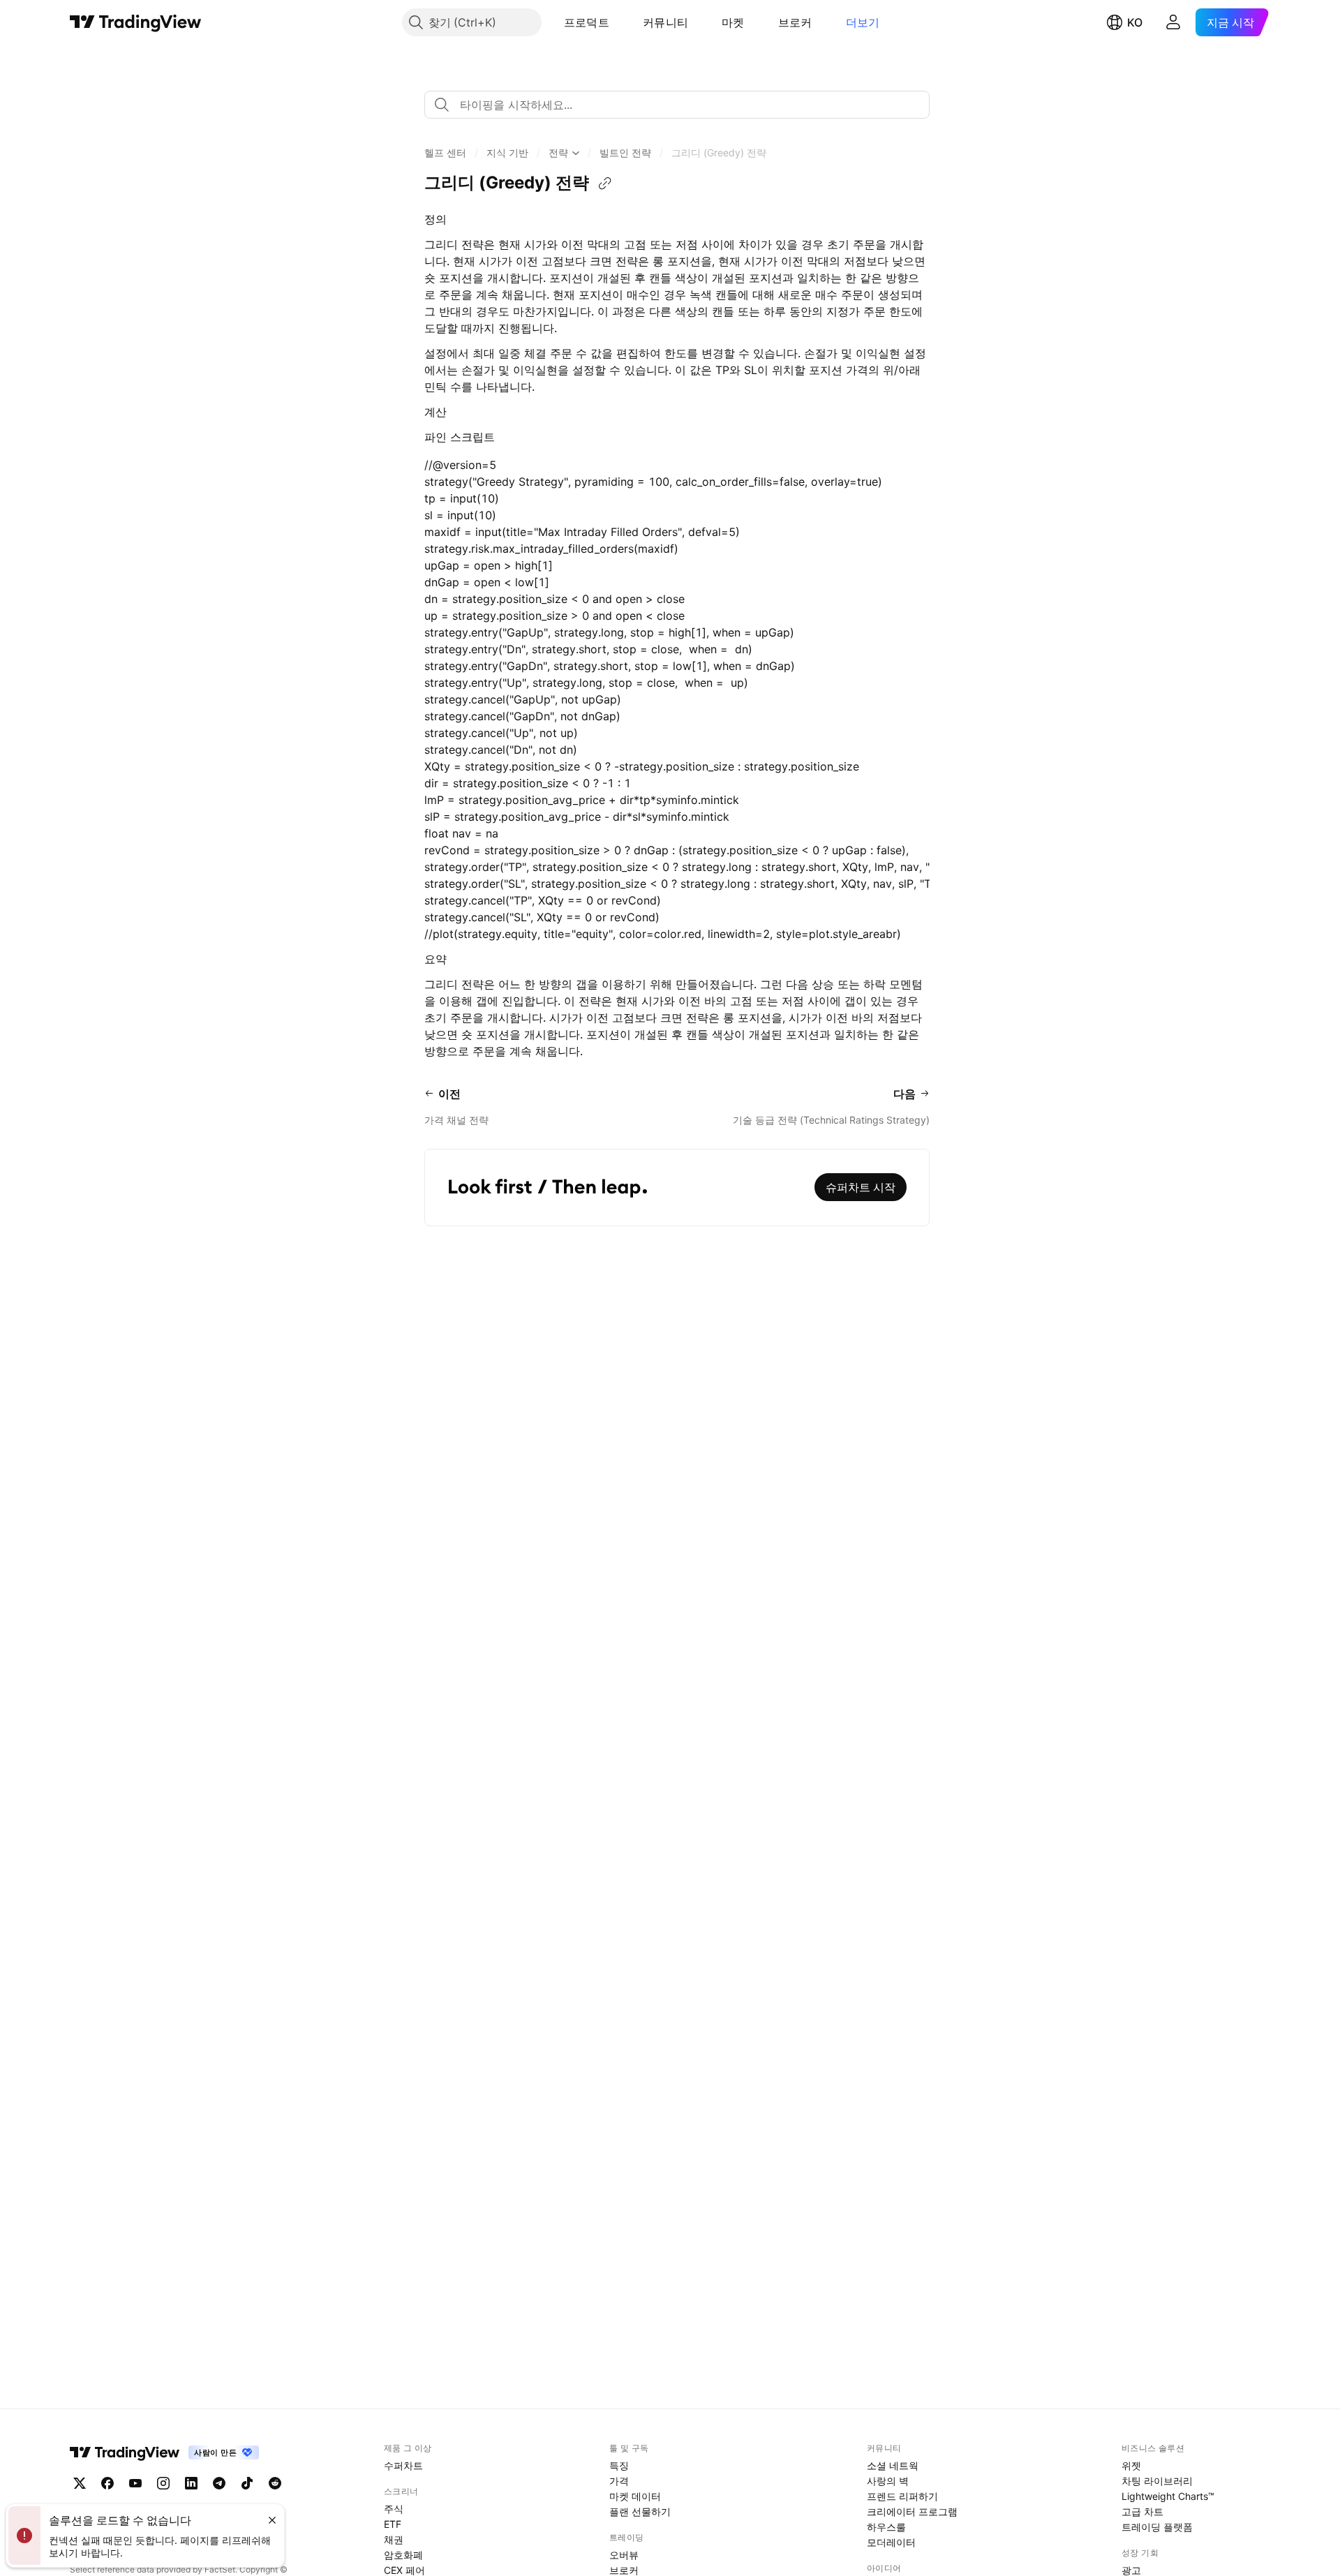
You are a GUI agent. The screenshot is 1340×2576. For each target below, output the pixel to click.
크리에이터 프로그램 (912, 2511)
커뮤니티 (665, 22)
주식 (394, 2509)
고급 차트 (1142, 2511)
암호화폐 (403, 2555)
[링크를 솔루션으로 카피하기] (605, 184)
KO (1135, 22)
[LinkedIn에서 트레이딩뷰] (191, 2483)
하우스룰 (886, 2527)
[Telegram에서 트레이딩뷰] (219, 2483)
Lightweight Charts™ (1168, 2496)
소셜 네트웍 (893, 2465)
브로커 (795, 22)
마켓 (733, 22)
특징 (619, 2465)
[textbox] (683, 105)
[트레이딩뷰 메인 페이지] (136, 22)
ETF (393, 2524)
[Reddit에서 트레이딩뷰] (275, 2483)
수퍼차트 (403, 2465)
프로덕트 (587, 22)
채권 (394, 2539)
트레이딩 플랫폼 (1157, 2527)
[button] (620, 22)
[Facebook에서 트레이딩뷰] (107, 2483)
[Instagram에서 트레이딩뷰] (163, 2483)
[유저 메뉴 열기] (1173, 22)
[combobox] (677, 105)
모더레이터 (891, 2542)
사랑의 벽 (888, 2481)
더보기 (863, 22)
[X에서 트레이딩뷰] (80, 2483)
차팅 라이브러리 (1157, 2481)
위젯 (1131, 2465)
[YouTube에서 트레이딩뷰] (135, 2483)
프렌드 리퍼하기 (902, 2496)
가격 (619, 2481)
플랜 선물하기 (640, 2511)
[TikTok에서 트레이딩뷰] (247, 2483)
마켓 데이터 (635, 2496)
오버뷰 (624, 2555)
